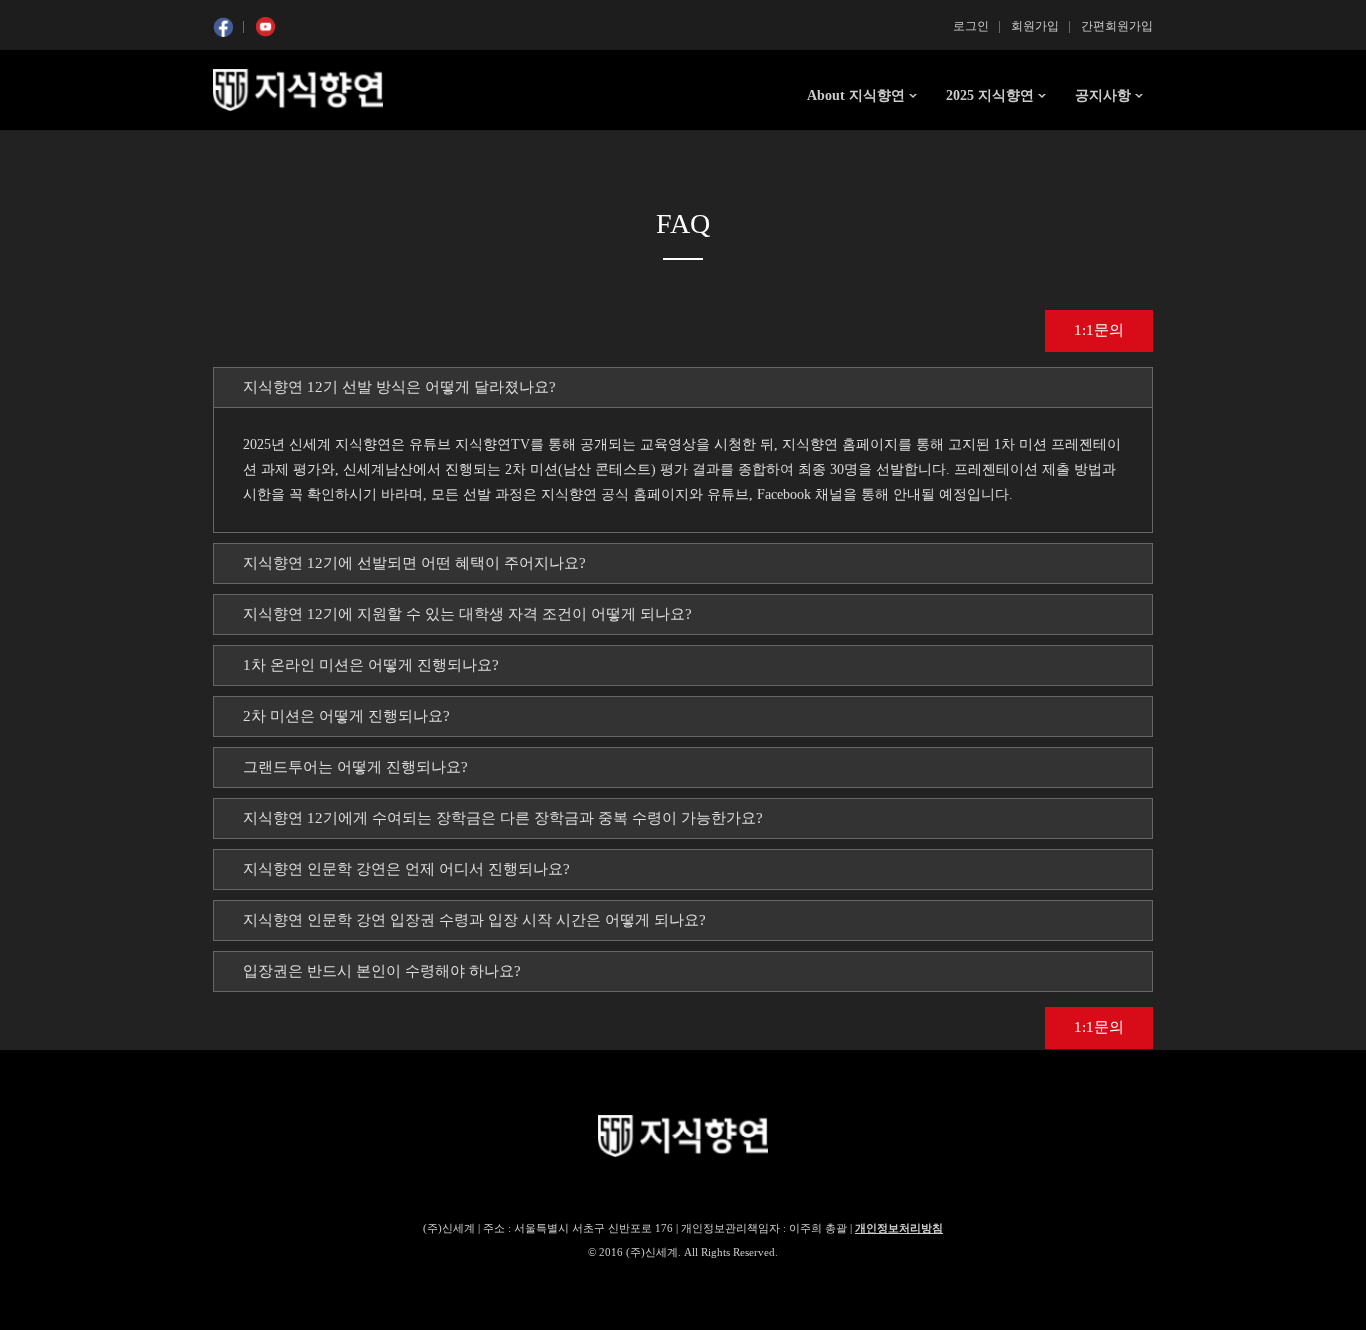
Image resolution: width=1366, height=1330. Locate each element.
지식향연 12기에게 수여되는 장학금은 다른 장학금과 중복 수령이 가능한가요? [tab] (503, 818)
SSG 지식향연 (298, 90)
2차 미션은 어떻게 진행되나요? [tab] (346, 716)
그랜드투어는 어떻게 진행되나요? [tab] (355, 767)
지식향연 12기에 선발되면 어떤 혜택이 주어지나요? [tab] (414, 563)
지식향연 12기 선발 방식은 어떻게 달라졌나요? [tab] (399, 387)
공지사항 (1103, 95)
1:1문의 (1099, 330)
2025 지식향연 (990, 95)
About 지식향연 (856, 95)
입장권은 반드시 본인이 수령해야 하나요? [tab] (382, 971)
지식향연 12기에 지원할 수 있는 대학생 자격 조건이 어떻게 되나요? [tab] (467, 614)
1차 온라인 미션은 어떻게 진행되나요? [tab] (371, 665)
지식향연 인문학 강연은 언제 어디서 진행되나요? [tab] (406, 869)
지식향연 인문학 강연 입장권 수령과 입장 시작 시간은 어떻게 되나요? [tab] (474, 920)
